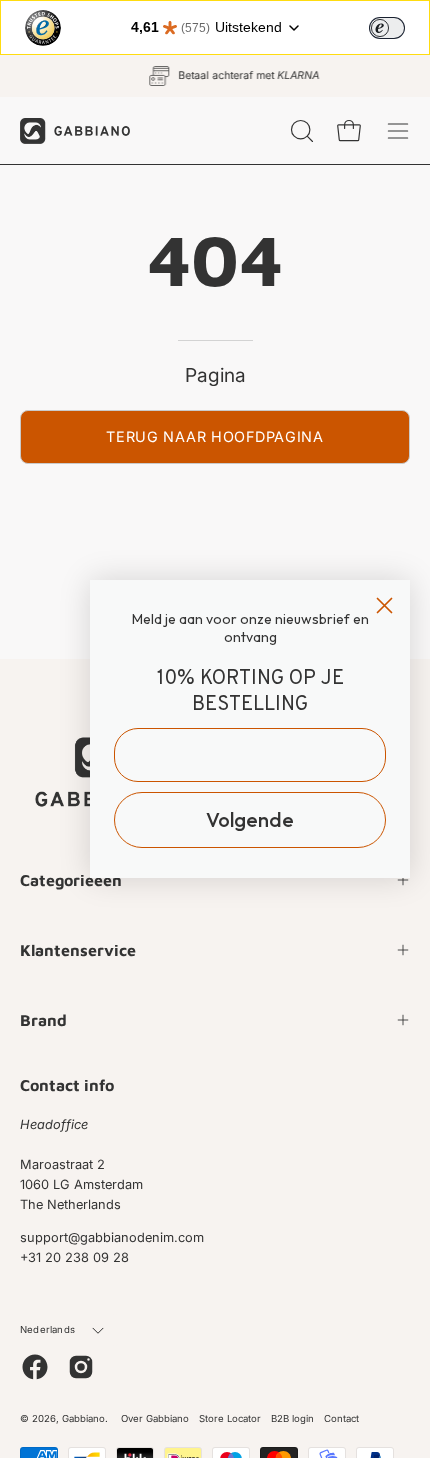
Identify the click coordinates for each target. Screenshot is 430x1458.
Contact (341, 1418)
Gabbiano (83, 1418)
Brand (43, 1020)
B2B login (292, 1418)
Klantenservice (78, 950)
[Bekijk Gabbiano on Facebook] (35, 1367)
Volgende (250, 819)
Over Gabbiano (155, 1418)
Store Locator (230, 1418)
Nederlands (47, 1329)
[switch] (387, 28)
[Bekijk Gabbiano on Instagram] (81, 1367)
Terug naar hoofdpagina (215, 436)
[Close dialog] (384, 605)
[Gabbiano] (75, 130)
